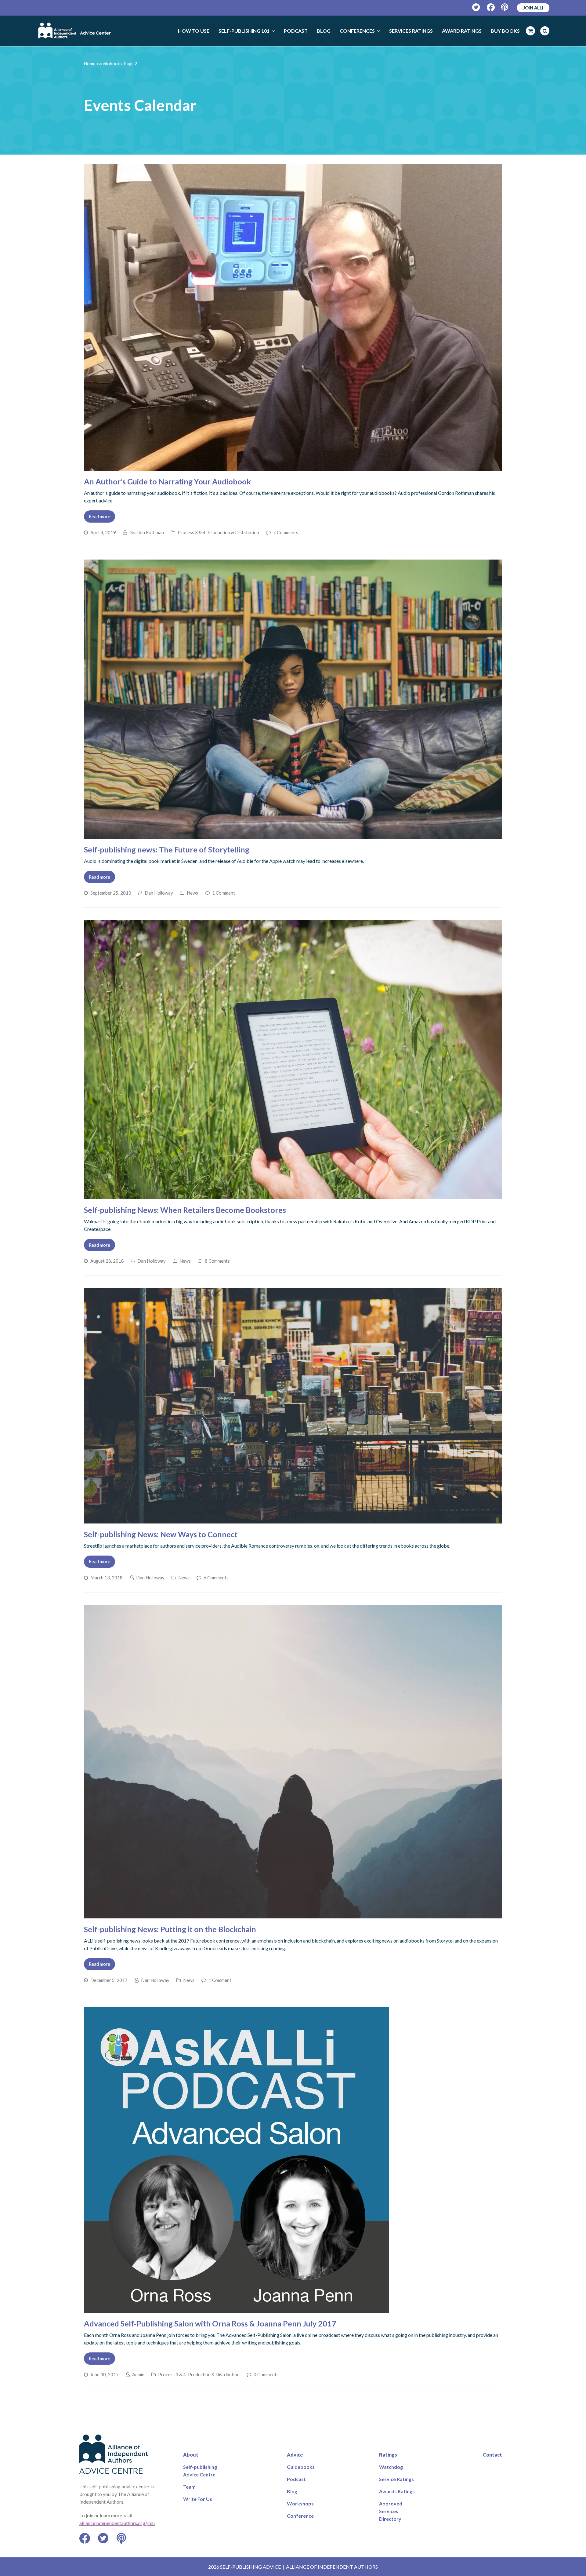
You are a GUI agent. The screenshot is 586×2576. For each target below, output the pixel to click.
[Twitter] (476, 7)
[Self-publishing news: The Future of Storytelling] (293, 835)
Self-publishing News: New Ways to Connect (161, 1534)
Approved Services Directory (391, 2511)
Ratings (388, 2455)
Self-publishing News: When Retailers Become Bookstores (185, 1210)
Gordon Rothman (147, 532)
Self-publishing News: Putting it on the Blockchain (170, 1929)
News (192, 893)
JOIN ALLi (533, 8)
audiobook (110, 64)
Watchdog (391, 2467)
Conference (300, 2516)
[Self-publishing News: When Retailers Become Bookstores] (293, 1195)
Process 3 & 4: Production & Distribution (218, 532)
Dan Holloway (159, 893)
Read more (99, 516)
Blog (292, 2491)
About (191, 2455)
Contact (492, 2455)
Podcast (296, 2479)
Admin (138, 2374)
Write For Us (198, 2499)
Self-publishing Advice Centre (200, 2471)
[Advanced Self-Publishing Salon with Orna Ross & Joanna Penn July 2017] (237, 2309)
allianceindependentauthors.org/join (117, 2523)
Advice (295, 2455)
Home (90, 64)
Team (189, 2487)
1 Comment (224, 893)
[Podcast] (505, 7)
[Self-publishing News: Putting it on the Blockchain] (293, 1915)
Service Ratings (396, 2479)
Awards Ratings (397, 2491)
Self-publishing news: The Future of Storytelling (167, 849)
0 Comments (266, 2374)
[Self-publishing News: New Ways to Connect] (293, 1520)
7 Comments (286, 532)
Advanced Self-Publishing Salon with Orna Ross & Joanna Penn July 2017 (210, 2323)
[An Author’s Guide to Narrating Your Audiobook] (293, 467)
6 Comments (216, 1578)
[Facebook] (491, 7)
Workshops (300, 2503)
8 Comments (217, 1261)
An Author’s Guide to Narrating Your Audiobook (167, 481)
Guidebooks (301, 2467)
